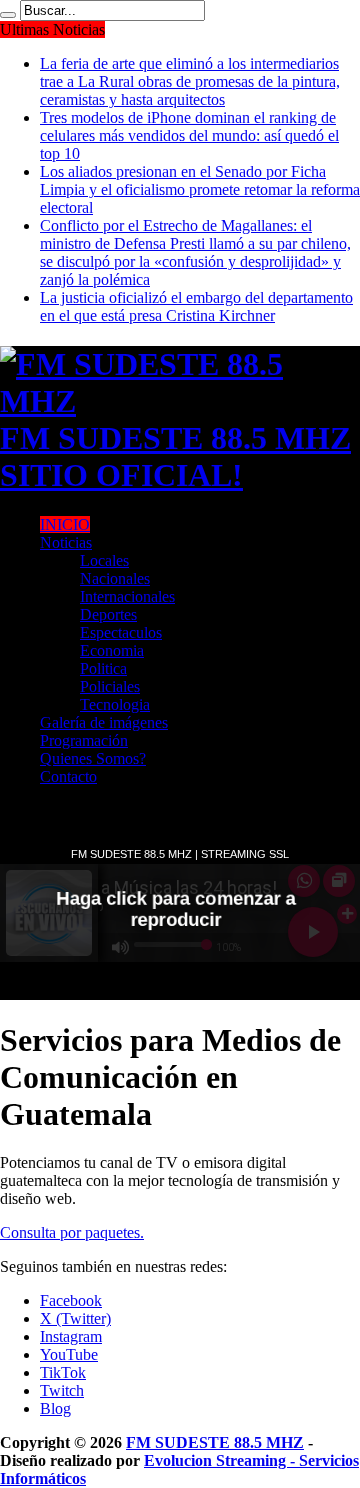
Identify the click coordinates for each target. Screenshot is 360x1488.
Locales (104, 560)
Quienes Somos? (93, 758)
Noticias (66, 542)
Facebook (71, 1300)
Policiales (110, 686)
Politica (103, 668)
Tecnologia (115, 704)
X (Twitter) (75, 1318)
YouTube (69, 1354)
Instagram (71, 1336)
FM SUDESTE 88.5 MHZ (215, 1442)
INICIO (65, 524)
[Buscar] (8, 15)
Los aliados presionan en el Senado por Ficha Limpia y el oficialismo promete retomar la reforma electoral (200, 189)
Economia (112, 650)
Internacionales (127, 596)
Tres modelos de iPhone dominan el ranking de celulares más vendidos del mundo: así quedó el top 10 (189, 135)
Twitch (62, 1390)
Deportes (108, 614)
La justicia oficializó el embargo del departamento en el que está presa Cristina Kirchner (196, 306)
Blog (55, 1408)
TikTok (63, 1372)
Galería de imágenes (104, 722)
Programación (84, 740)
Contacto (68, 776)
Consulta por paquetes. (72, 1232)
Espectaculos (121, 632)
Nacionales (115, 578)
